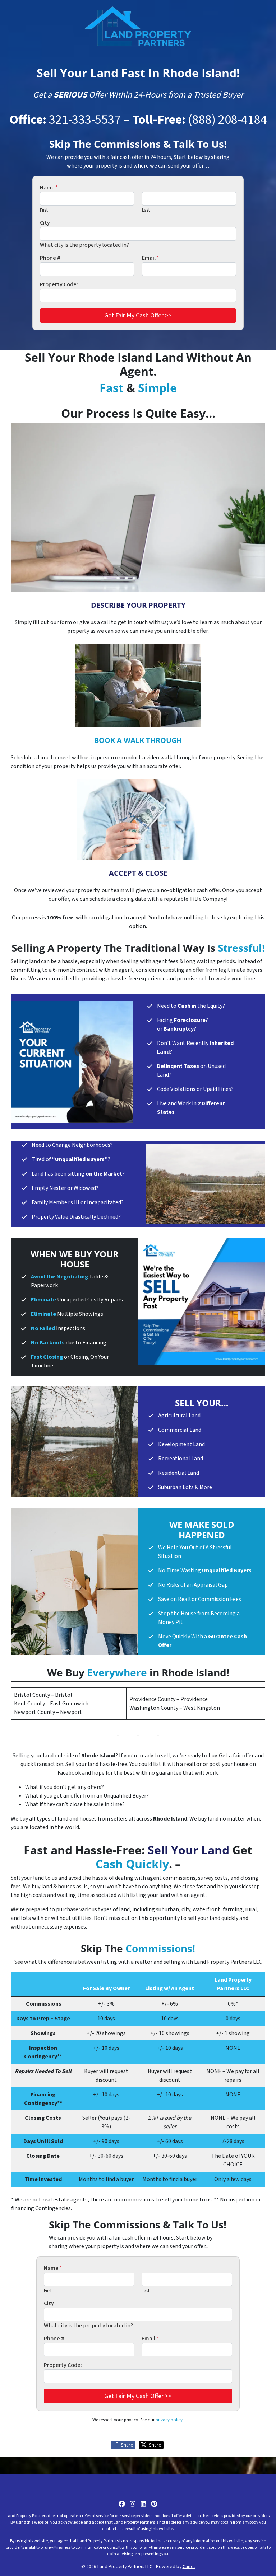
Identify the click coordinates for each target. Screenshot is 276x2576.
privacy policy (169, 2420)
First (44, 210)
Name (49, 188)
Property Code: (59, 284)
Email (150, 258)
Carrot (189, 2566)
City (45, 223)
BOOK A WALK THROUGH (138, 740)
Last (146, 210)
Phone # (50, 258)
